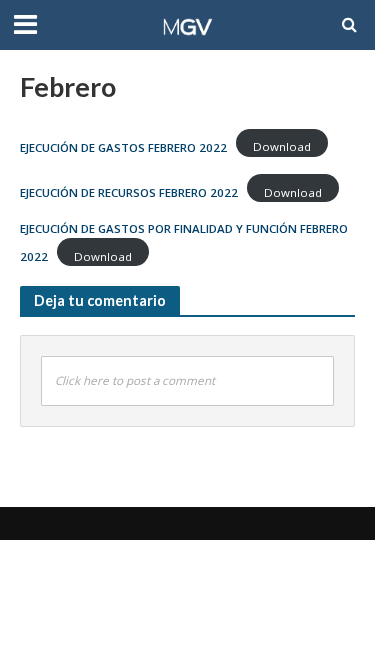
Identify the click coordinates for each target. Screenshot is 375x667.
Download (282, 146)
